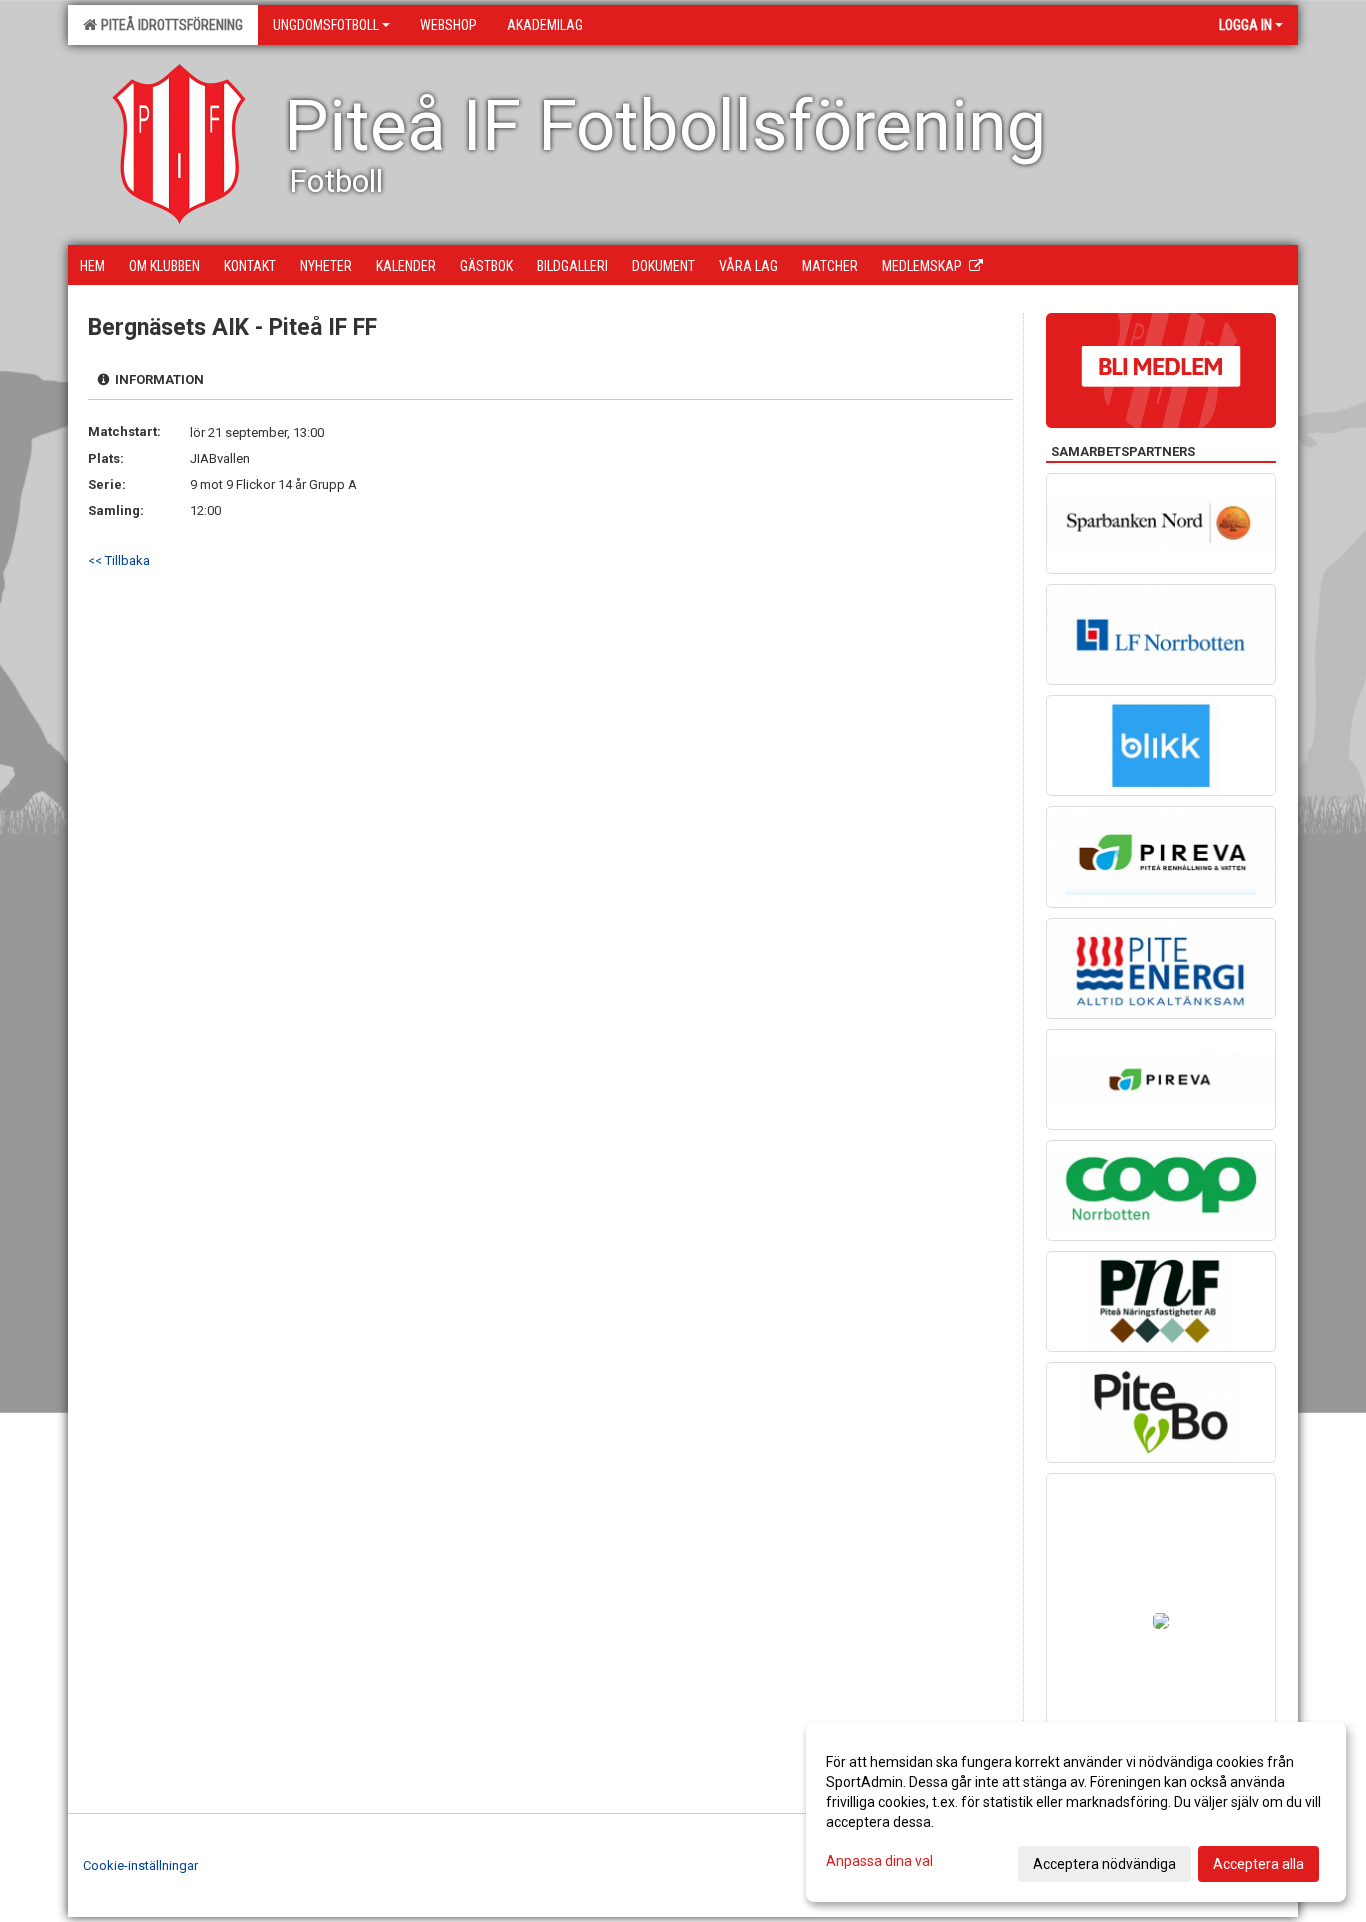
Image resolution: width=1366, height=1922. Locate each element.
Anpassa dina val (879, 1861)
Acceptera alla (1258, 1864)
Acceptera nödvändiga (1104, 1864)
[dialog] (1076, 1812)
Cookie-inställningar (140, 1865)
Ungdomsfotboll (326, 25)
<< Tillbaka (119, 560)
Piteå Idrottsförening (169, 25)
